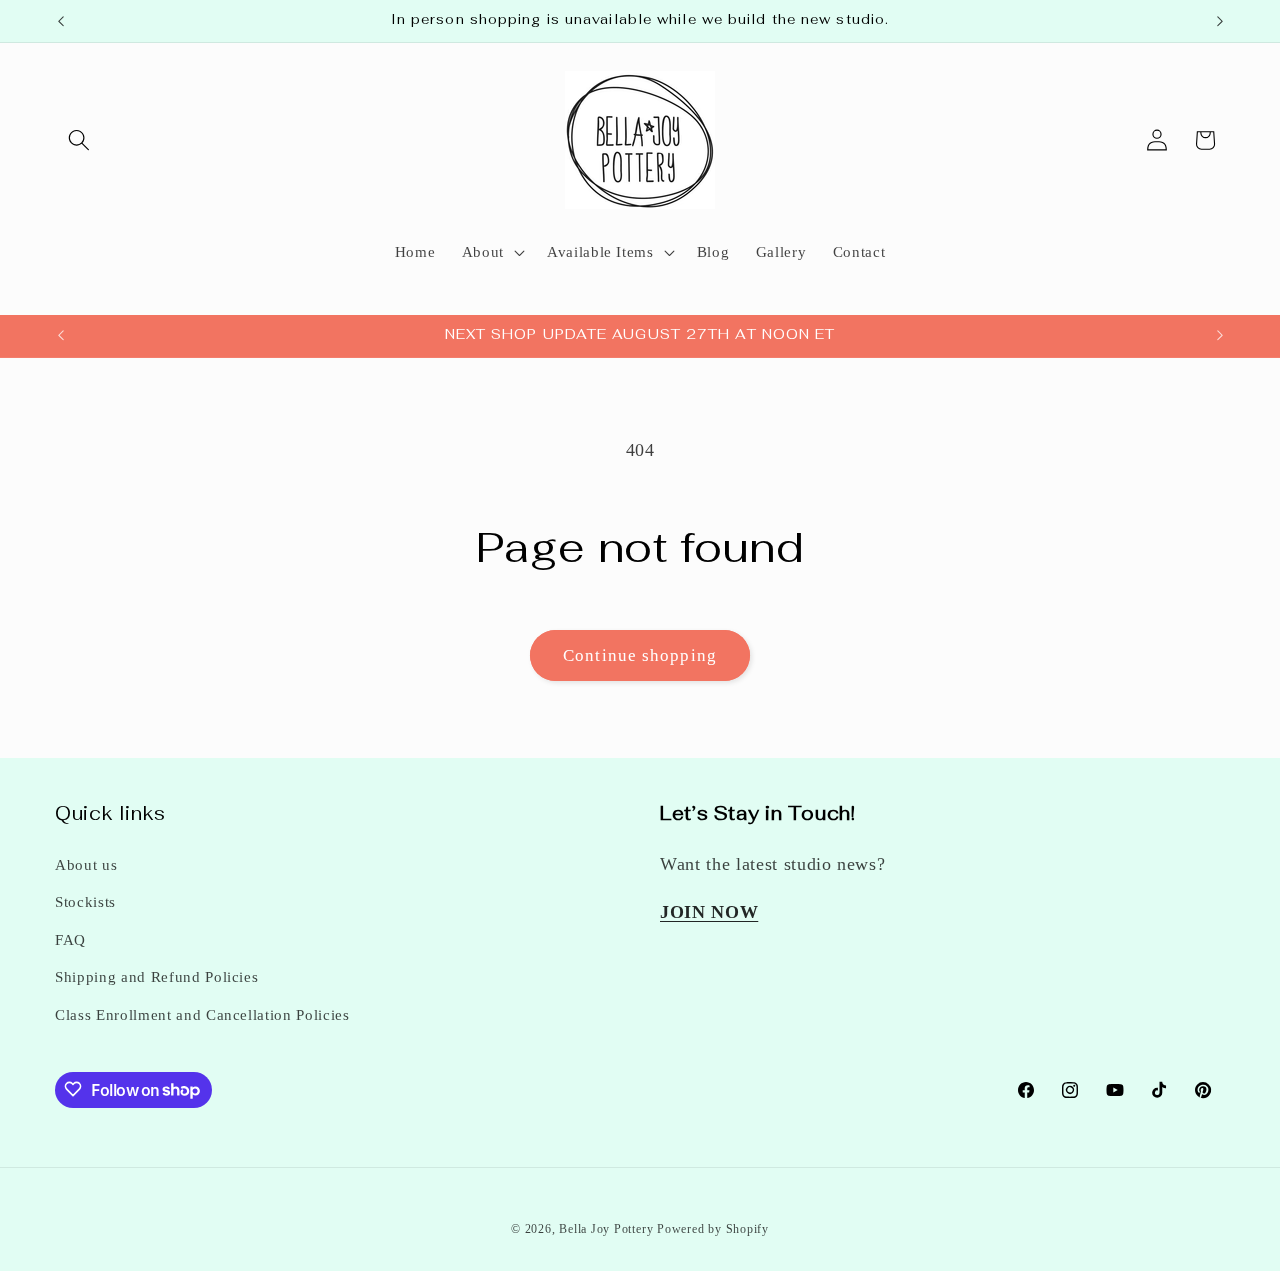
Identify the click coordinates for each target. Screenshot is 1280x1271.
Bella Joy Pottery (606, 1228)
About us (86, 864)
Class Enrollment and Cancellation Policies (202, 1014)
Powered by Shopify (713, 1228)
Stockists (85, 902)
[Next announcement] (1220, 21)
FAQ (70, 939)
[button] (79, 140)
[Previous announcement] (61, 21)
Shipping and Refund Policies (156, 977)
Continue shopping (640, 655)
